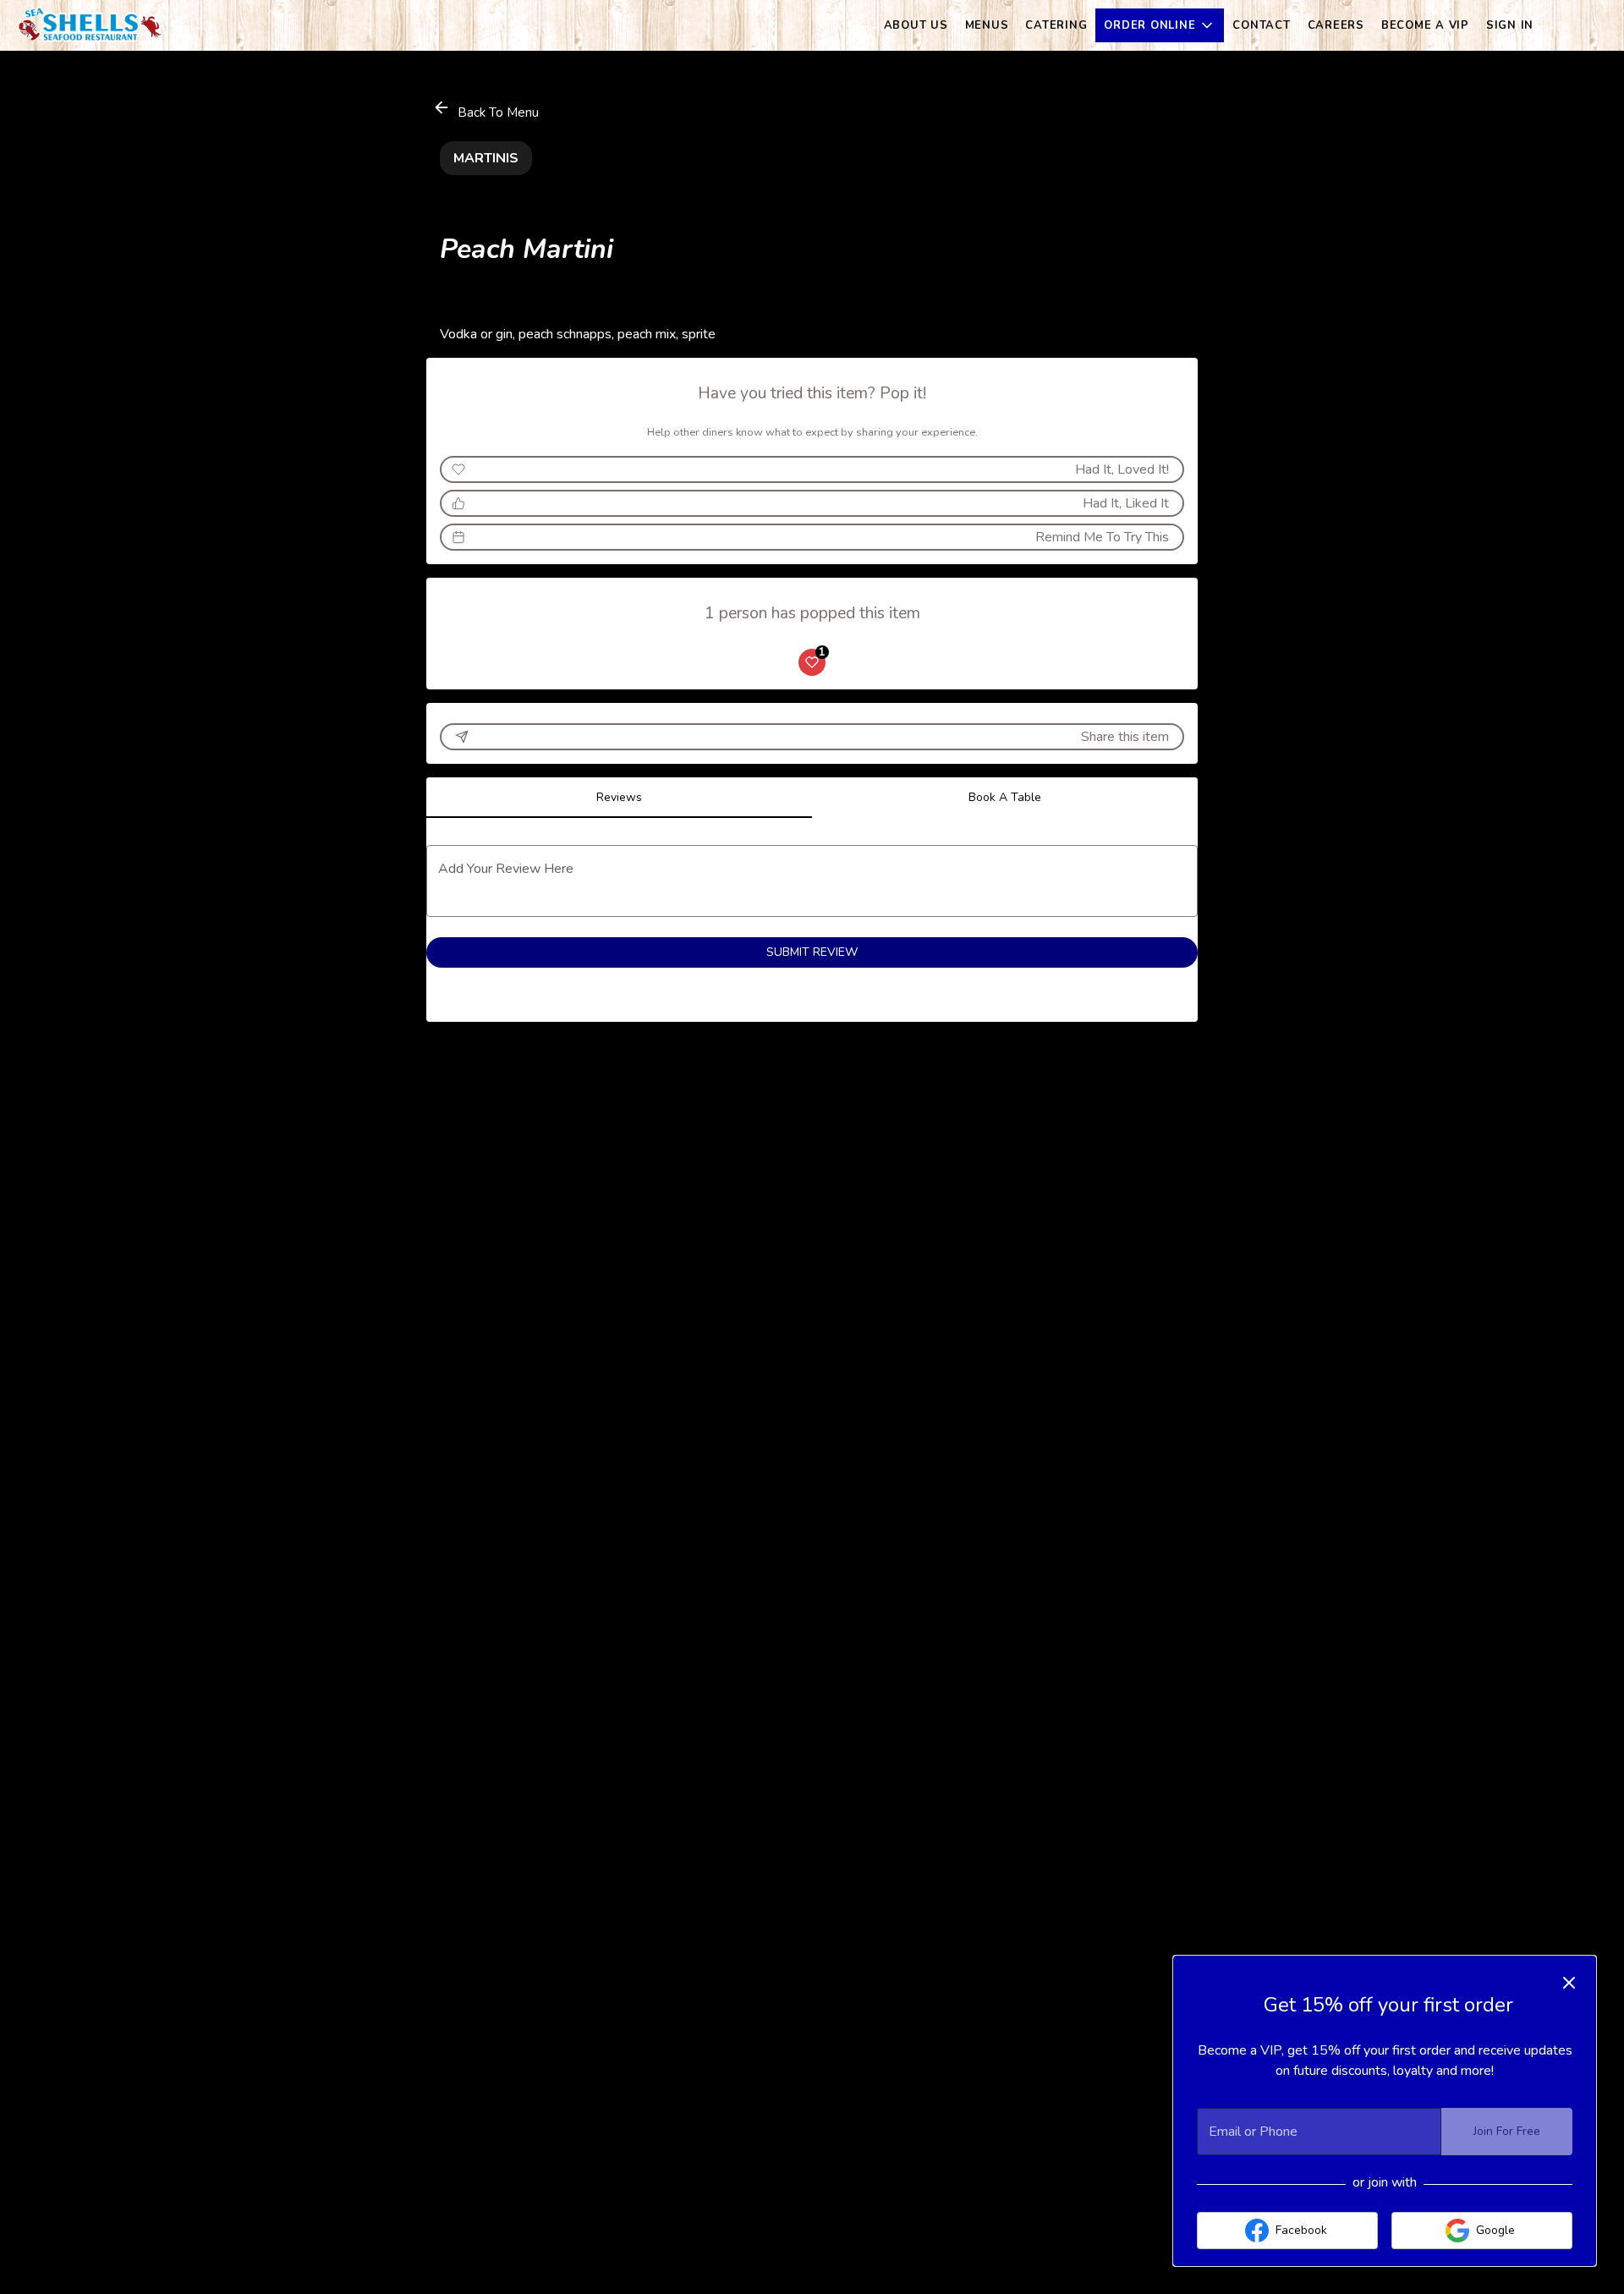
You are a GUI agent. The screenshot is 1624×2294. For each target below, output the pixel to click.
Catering (1056, 25)
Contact (1261, 25)
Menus (987, 25)
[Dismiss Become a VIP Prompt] (1569, 1983)
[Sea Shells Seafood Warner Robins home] (90, 25)
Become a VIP (1425, 25)
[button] (1160, 25)
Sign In (1510, 25)
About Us (916, 25)
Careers (1336, 25)
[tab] (619, 798)
